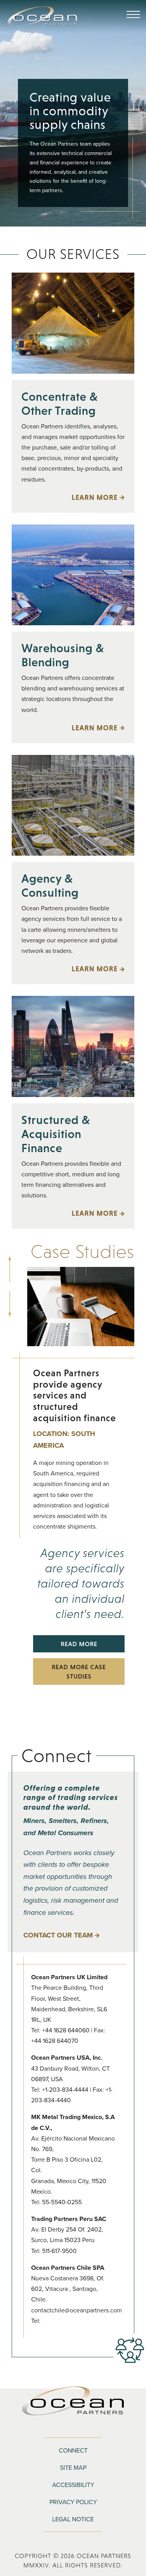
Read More (65, 1646)
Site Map (73, 2467)
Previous (10, 1260)
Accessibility (73, 2485)
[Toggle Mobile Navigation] (133, 15)
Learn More (69, 498)
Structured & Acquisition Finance (56, 1134)
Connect (73, 2450)
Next (10, 1295)
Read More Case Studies (79, 1672)
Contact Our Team (58, 1935)
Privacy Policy (73, 2502)
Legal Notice (73, 2519)
